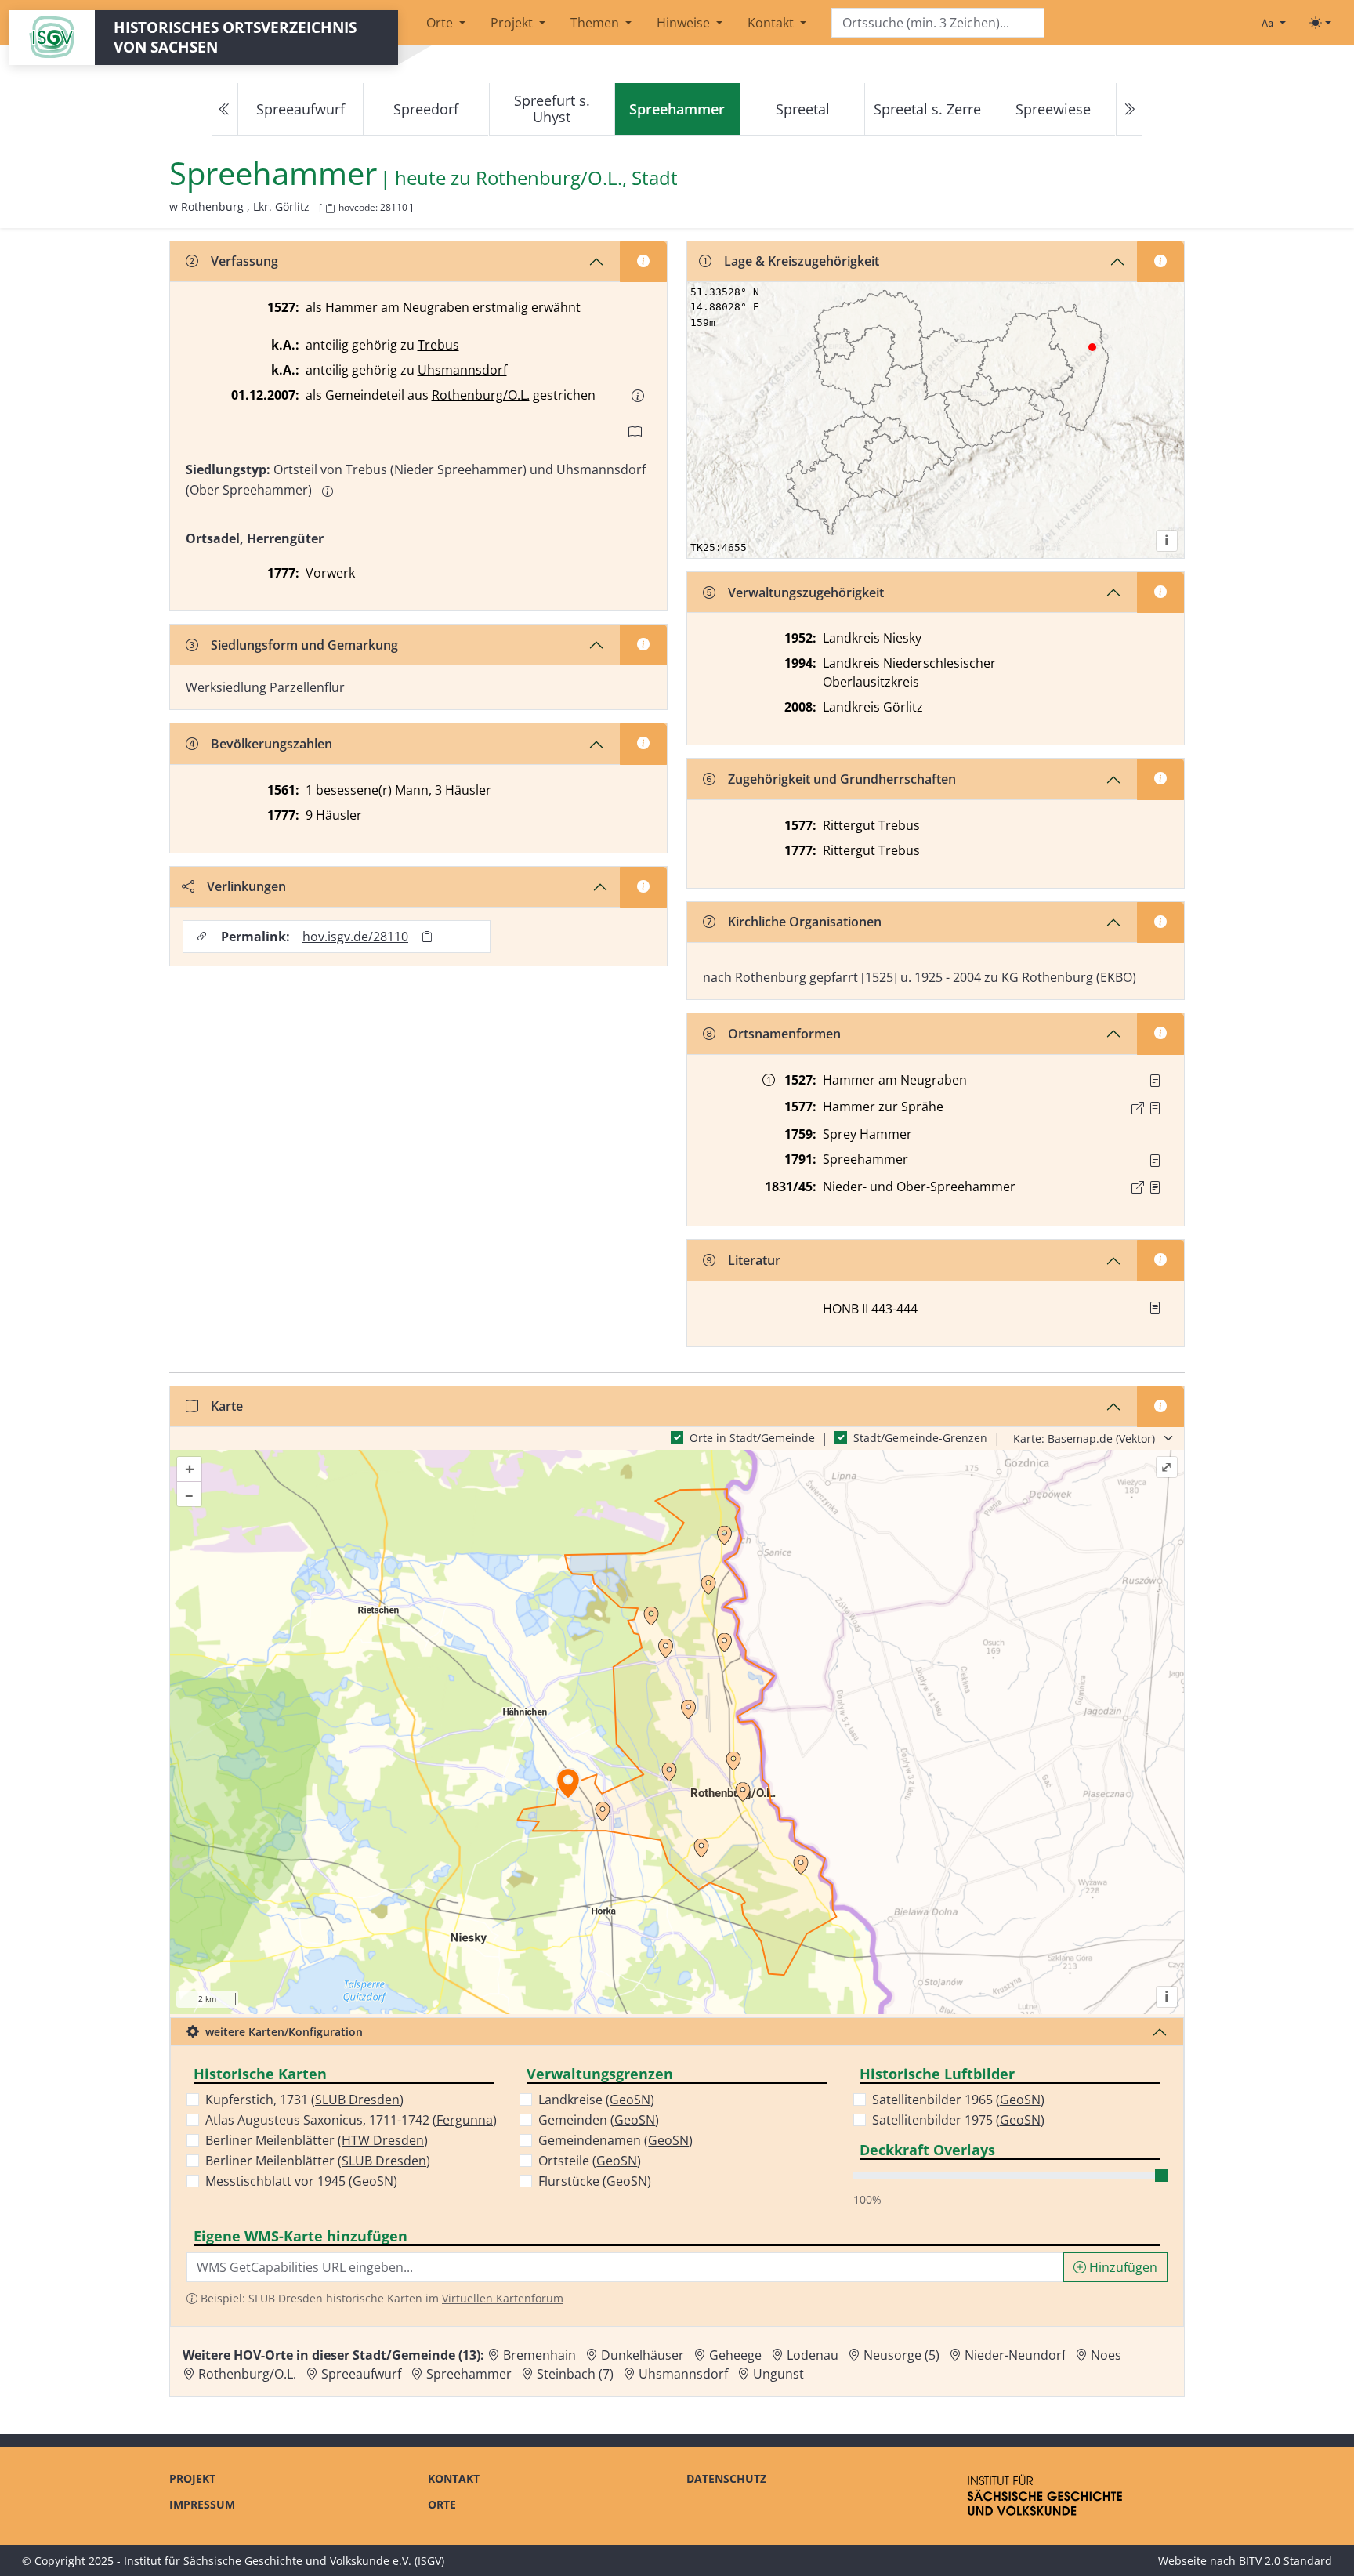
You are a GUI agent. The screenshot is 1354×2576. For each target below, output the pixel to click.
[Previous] (225, 109)
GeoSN (373, 2181)
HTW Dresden (383, 2140)
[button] (638, 396)
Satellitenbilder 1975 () (958, 2120)
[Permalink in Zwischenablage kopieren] (427, 937)
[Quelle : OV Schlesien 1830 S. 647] (1155, 1187)
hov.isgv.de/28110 (355, 937)
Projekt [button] (513, 23)
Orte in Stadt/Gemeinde (752, 1438)
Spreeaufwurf (300, 109)
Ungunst (778, 2374)
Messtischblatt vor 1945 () (301, 2181)
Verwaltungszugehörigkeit (806, 592)
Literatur (754, 1260)
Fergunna (465, 2120)
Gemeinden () (599, 2120)
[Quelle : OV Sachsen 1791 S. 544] (1155, 1161)
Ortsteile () (590, 2161)
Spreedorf (426, 109)
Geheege (735, 2355)
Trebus (438, 345)
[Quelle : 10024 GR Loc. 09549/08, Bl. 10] (1155, 1108)
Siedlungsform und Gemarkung (304, 645)
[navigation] (677, 109)
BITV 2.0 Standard (1285, 2561)
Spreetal (803, 109)
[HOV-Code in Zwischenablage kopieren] (330, 209)
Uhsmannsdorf (462, 370)
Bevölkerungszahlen (272, 744)
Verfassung (244, 261)
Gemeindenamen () (615, 2140)
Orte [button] (441, 23)
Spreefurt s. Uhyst (552, 109)
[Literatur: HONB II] (1155, 1308)
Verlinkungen (246, 886)
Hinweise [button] (685, 23)
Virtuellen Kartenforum (503, 2298)
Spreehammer (469, 2374)
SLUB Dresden (357, 2100)
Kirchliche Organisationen (805, 922)
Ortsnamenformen (784, 1034)
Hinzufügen (1122, 2267)
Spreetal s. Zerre (927, 109)
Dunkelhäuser (643, 2355)
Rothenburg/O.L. (481, 395)
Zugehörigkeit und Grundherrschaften (842, 779)
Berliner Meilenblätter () (317, 2140)
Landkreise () (596, 2100)
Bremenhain (539, 2355)
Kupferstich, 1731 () (304, 2100)
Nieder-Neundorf (1015, 2355)
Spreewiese (1053, 109)
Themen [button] (596, 23)
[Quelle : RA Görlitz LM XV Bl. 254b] (1155, 1081)
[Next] (1129, 109)
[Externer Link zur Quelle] (1138, 1108)
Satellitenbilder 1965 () (958, 2100)
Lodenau (813, 2355)
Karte (227, 1406)
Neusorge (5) (901, 2355)
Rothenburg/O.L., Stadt (577, 178)
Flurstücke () (595, 2181)
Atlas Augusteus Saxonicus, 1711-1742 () (351, 2120)
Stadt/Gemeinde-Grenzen (920, 1438)
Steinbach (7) (575, 2374)
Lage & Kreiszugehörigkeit (802, 261)
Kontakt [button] (772, 23)
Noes (1106, 2355)
